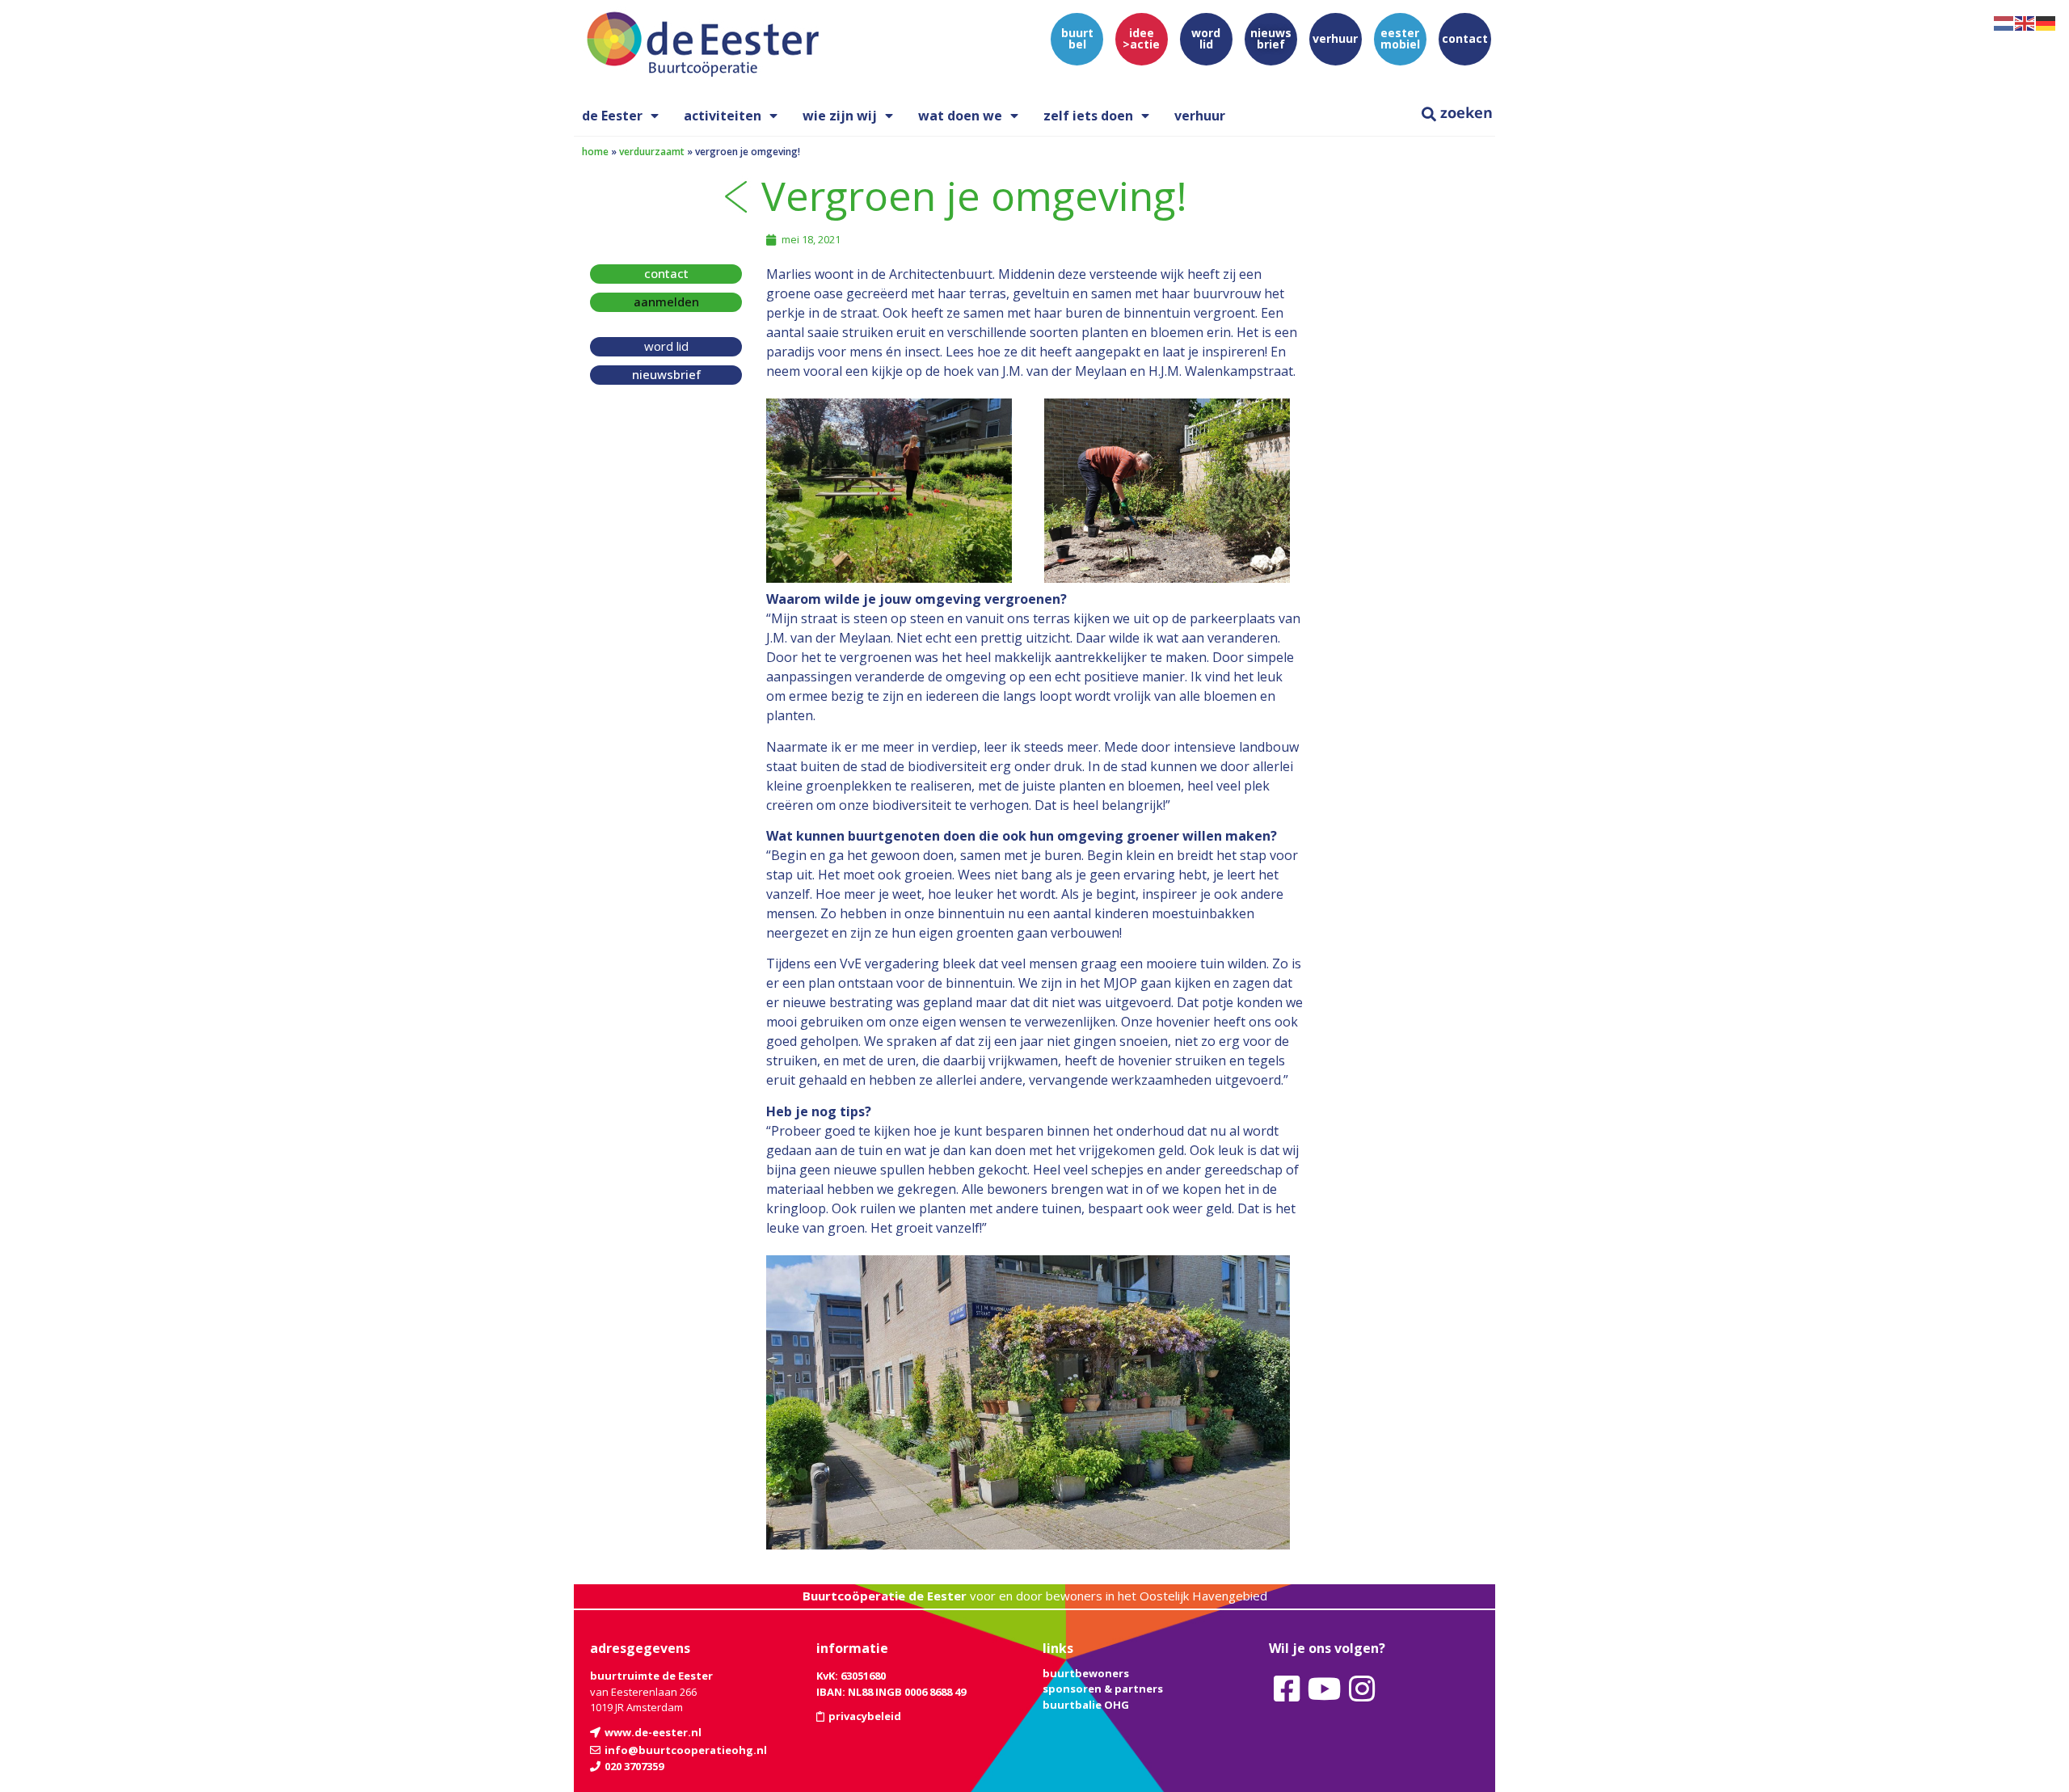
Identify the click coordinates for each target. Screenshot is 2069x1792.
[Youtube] (1324, 1689)
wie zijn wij (840, 116)
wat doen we (960, 116)
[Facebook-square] (1287, 1689)
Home (595, 152)
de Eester (612, 116)
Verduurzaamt (652, 152)
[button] (666, 302)
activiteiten (723, 116)
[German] (2046, 22)
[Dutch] (2004, 22)
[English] (2025, 22)
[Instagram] (1362, 1689)
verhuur (1200, 116)
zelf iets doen (1088, 116)
